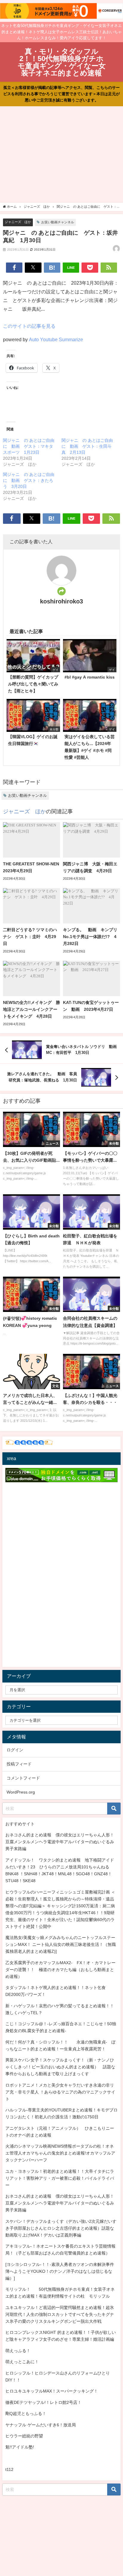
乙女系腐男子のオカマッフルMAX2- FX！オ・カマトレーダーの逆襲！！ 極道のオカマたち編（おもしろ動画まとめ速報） (60, 1970)
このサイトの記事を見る (29, 326)
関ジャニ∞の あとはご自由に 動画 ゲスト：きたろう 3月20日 (29, 480)
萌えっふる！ (18, 2351)
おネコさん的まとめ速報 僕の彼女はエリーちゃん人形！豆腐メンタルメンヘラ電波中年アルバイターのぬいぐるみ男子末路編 (60, 1842)
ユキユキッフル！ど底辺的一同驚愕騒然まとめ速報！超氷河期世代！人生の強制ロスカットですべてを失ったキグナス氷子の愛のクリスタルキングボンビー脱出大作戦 (60, 2314)
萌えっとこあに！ (22, 2362)
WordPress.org (21, 1792)
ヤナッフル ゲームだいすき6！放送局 (41, 2425)
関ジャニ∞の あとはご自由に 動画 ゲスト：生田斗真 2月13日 (87, 446)
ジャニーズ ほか (18, 222)
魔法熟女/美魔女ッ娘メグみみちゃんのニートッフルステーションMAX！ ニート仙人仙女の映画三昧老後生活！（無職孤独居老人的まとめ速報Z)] (61, 1944)
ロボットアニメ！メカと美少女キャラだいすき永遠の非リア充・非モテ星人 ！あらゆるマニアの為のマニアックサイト (60, 2092)
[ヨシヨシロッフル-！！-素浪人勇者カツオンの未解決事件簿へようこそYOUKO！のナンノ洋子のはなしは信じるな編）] (60, 2271)
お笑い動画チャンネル (58, 222)
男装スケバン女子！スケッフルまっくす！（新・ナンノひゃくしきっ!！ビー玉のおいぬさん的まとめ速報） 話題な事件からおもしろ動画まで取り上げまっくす (60, 2067)
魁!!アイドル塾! (20, 2447)
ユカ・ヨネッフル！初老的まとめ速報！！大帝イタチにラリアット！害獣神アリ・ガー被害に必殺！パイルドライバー (60, 2178)
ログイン (15, 1750)
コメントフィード (23, 1778)
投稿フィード (19, 1764)
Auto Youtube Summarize (56, 339)
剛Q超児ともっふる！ (26, 2413)
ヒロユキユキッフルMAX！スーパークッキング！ (52, 2391)
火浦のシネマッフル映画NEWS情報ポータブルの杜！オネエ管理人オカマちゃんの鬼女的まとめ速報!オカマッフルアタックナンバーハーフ (60, 2153)
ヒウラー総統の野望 (24, 2436)
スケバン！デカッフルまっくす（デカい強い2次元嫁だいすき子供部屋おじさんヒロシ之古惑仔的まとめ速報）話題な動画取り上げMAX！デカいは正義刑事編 (61, 2228)
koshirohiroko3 (61, 601)
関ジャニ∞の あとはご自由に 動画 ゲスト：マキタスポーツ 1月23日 (29, 446)
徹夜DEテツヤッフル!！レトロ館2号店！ (43, 2402)
